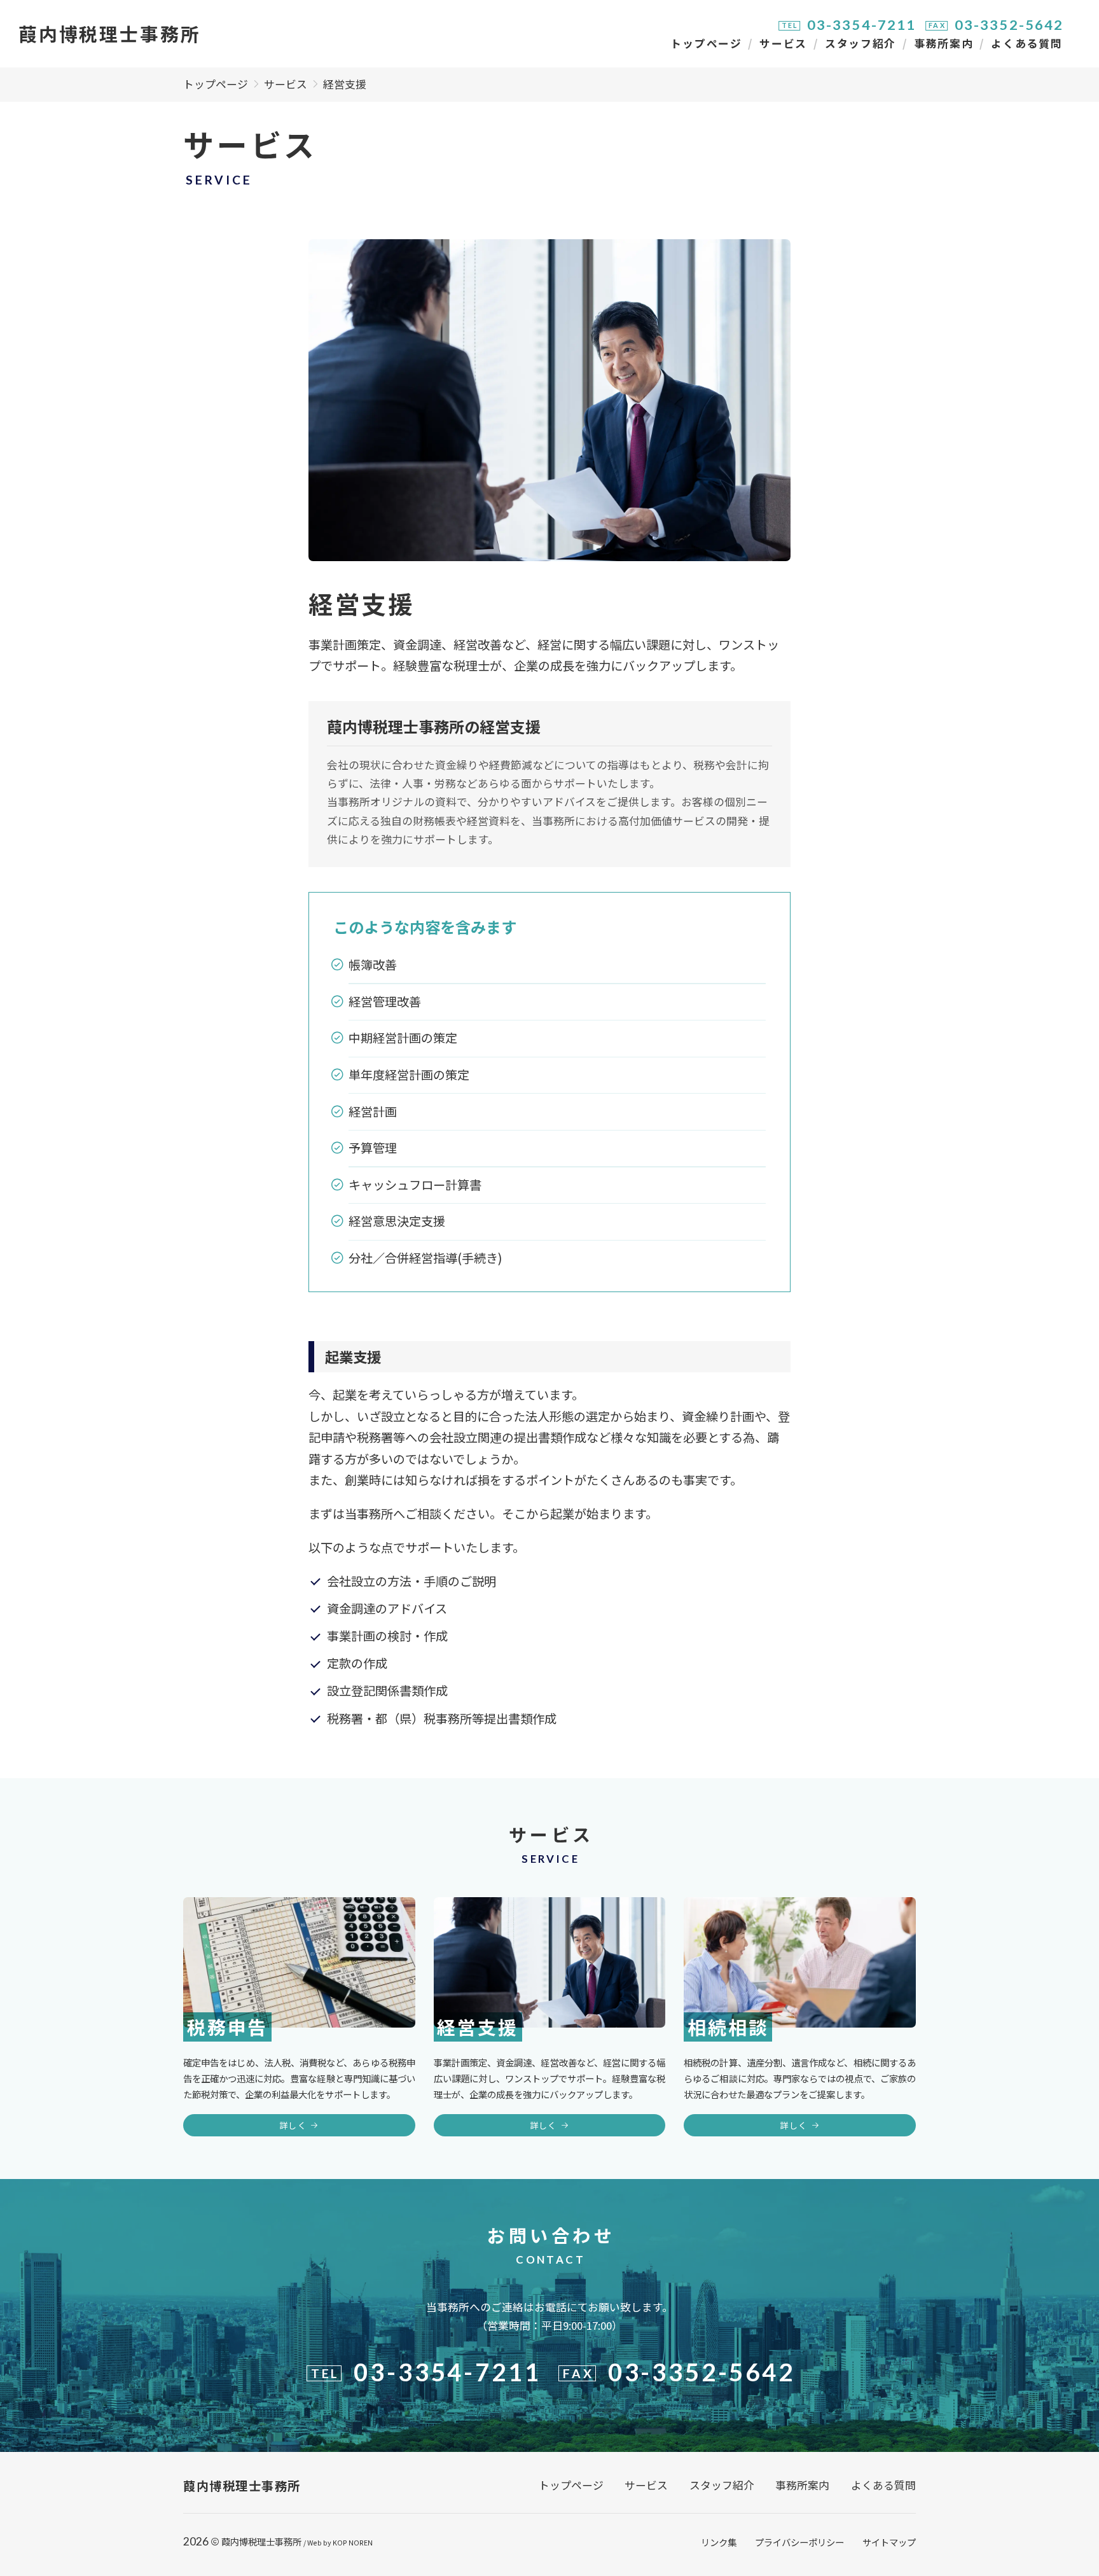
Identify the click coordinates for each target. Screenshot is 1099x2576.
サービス (783, 43)
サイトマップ (889, 2542)
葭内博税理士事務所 (261, 2541)
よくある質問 (1026, 43)
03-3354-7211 (862, 25)
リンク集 (719, 2542)
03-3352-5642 (1009, 25)
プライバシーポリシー (799, 2542)
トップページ (706, 43)
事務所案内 (943, 43)
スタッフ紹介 (861, 43)
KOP (340, 2542)
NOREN (361, 2542)
